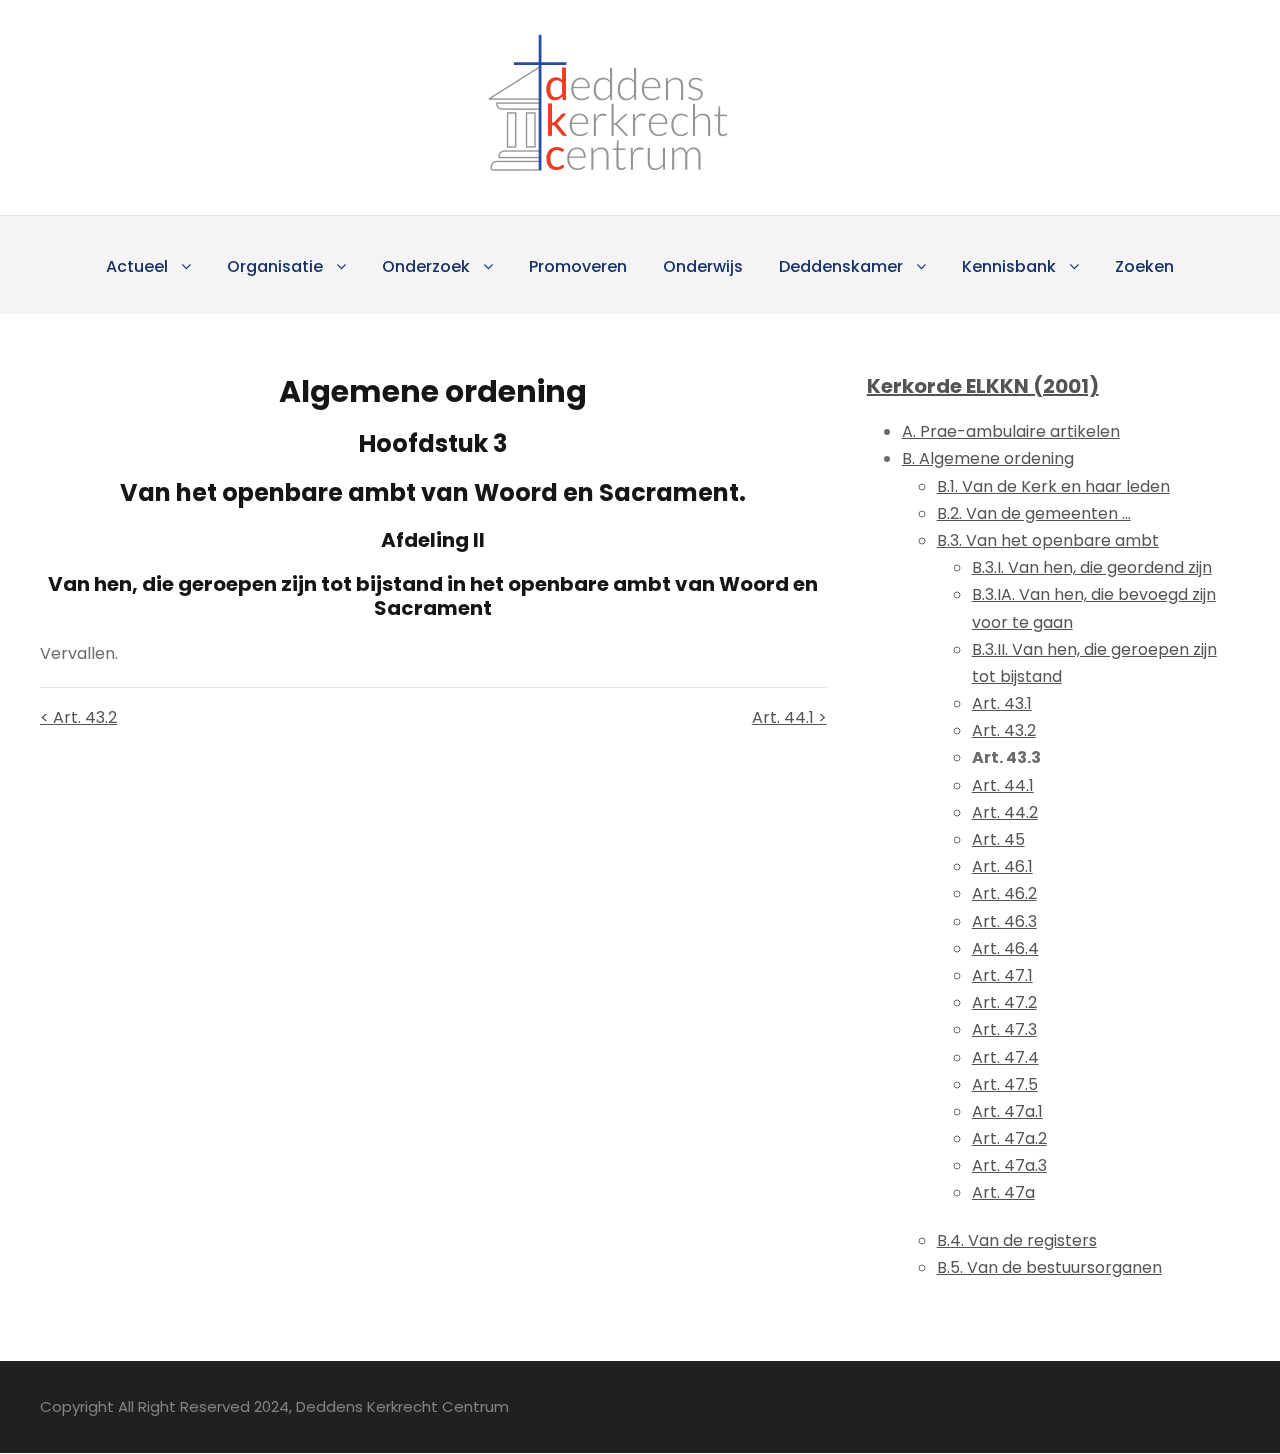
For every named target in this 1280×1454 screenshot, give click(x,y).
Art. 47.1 (1002, 975)
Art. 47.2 (1004, 1002)
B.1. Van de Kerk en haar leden (1053, 486)
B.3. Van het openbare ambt (1048, 540)
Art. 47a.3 (1009, 1165)
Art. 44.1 (1003, 785)
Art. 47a (1003, 1192)
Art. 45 (998, 839)
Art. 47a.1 (1007, 1111)
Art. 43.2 (1004, 730)
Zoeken (1144, 266)
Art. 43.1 (1002, 703)
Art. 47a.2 (1009, 1138)
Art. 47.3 (1004, 1029)
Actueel (137, 266)
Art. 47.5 (1005, 1084)
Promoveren (578, 266)
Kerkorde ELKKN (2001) (983, 386)
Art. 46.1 (1002, 866)
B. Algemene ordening (988, 458)
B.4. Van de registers (1017, 1240)
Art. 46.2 (1004, 893)
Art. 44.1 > (789, 717)
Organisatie (275, 266)
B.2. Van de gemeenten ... (1034, 513)
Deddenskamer (841, 266)
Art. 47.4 (1005, 1057)
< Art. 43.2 (78, 717)
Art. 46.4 (1005, 948)
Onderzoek (426, 266)
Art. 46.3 (1004, 921)
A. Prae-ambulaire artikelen (1011, 431)
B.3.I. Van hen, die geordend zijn (1092, 567)
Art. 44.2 (1005, 812)
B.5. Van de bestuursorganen (1049, 1267)
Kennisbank (1009, 266)
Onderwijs (703, 266)
